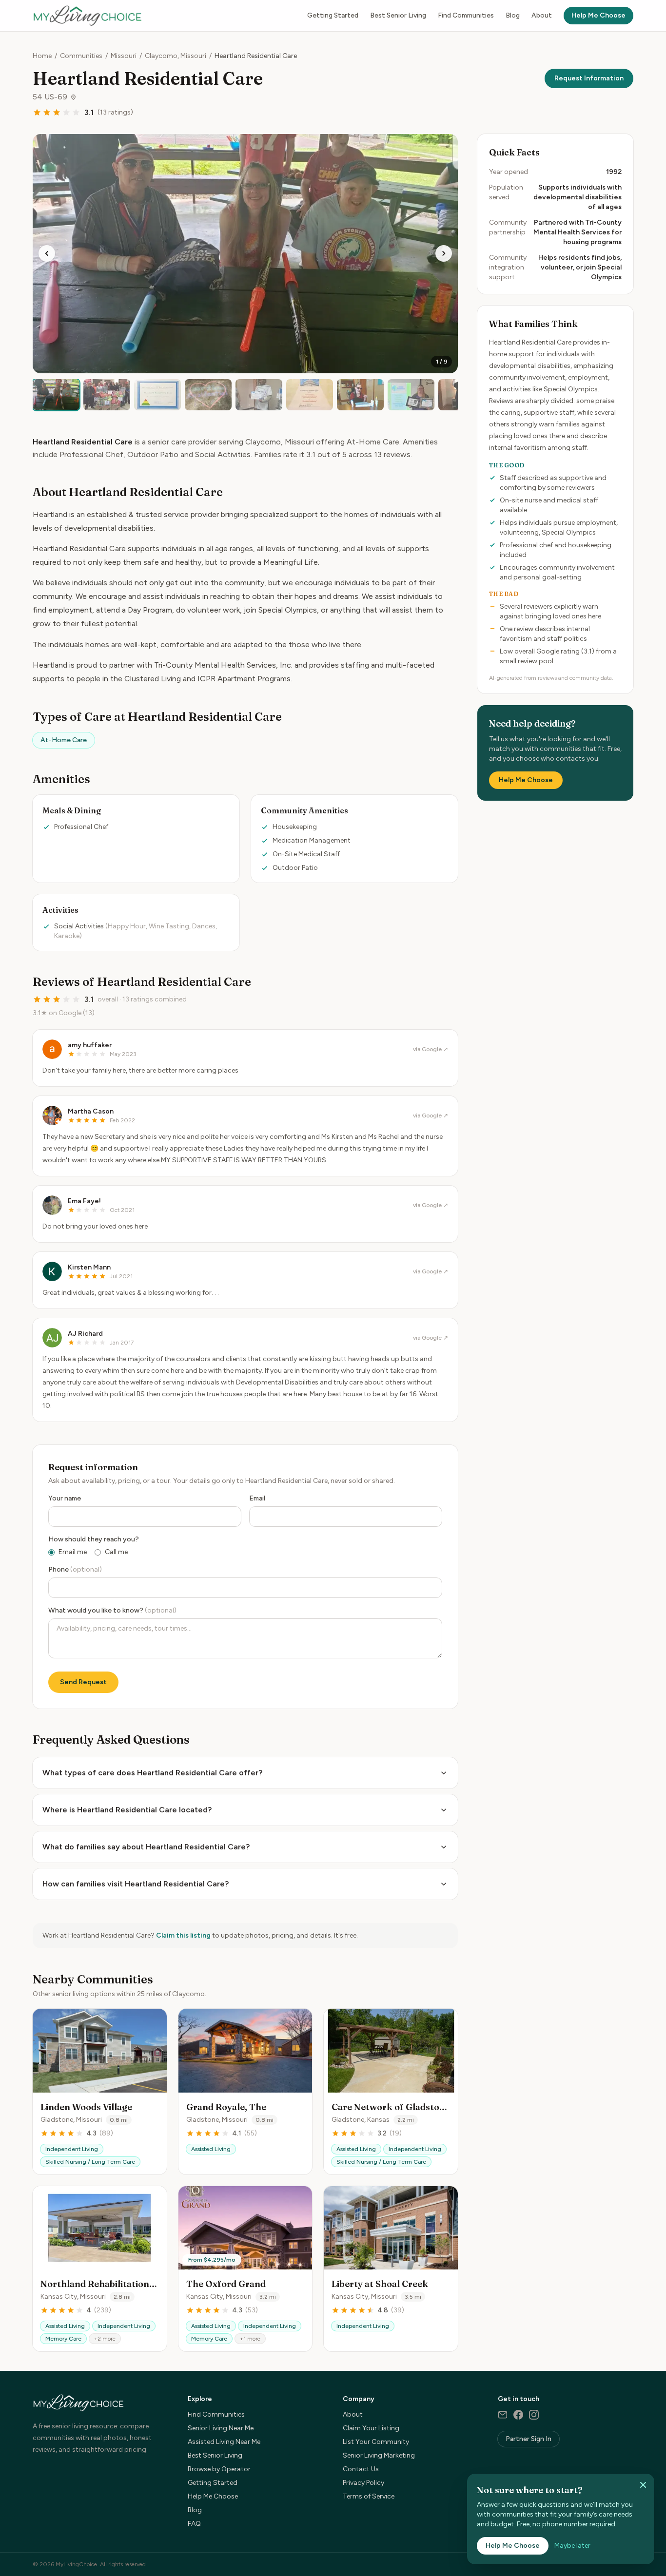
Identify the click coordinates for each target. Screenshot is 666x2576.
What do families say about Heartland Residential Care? (146, 1847)
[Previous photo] (47, 253)
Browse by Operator (219, 2469)
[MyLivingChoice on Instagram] (534, 2415)
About (542, 15)
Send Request (83, 1682)
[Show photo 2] (107, 395)
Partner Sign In (529, 2439)
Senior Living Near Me (221, 2428)
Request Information (589, 78)
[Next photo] (444, 253)
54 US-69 (50, 97)
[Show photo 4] (208, 395)
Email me (73, 1552)
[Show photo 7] (360, 395)
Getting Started (333, 15)
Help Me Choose (598, 15)
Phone (75, 1569)
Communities (81, 56)
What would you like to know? (112, 1610)
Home (42, 56)
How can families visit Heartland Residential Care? (136, 1884)
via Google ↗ (431, 1049)
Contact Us (361, 2469)
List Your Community (376, 2442)
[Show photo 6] (310, 395)
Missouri (124, 56)
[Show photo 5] (259, 395)
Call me (116, 1552)
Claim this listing (183, 1935)
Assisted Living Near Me (224, 2442)
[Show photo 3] (157, 395)
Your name (65, 1498)
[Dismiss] (643, 2485)
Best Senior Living (398, 15)
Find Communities (466, 15)
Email (257, 1498)
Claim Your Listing (371, 2428)
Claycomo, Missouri (176, 56)
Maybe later (572, 2546)
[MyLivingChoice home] (87, 16)
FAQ (194, 2524)
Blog (513, 15)
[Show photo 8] (411, 395)
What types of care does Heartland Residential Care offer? (152, 1773)
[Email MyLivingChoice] (503, 2415)
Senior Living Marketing (379, 2455)
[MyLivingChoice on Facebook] (518, 2415)
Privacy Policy (363, 2483)
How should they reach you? (94, 1539)
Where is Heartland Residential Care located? (127, 1810)
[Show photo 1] (56, 395)
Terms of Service (369, 2496)
